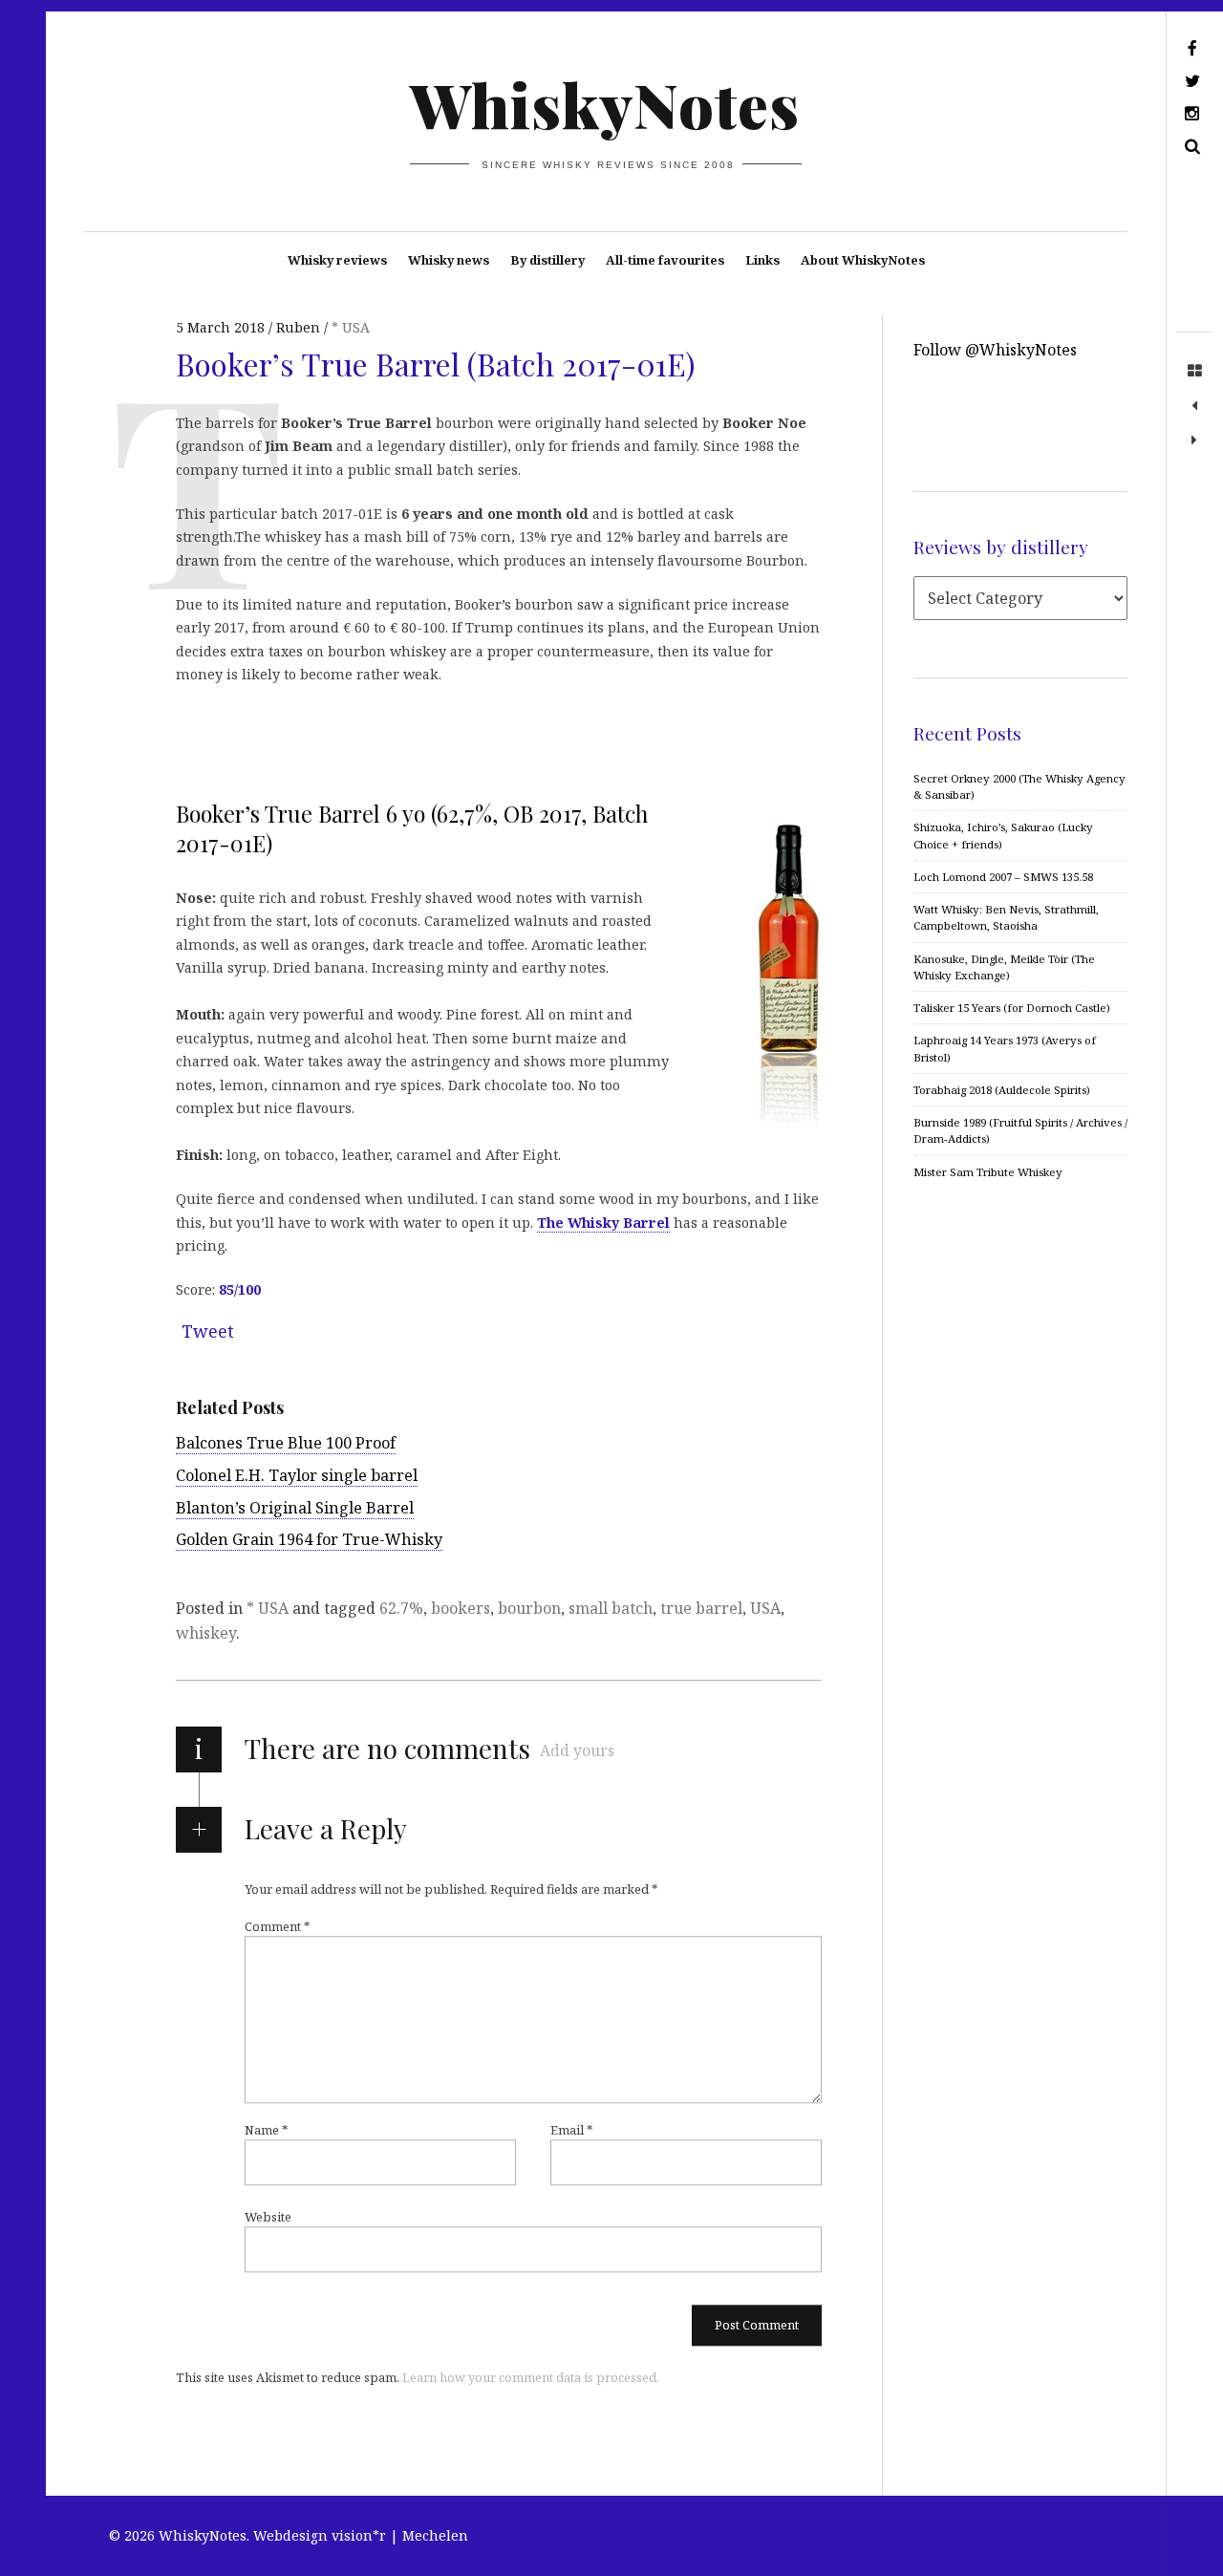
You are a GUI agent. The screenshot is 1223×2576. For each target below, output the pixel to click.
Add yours (577, 1750)
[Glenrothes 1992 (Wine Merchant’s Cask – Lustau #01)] (1194, 440)
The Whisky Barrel (603, 1223)
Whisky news (449, 260)
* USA (351, 327)
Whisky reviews (337, 260)
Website (268, 2217)
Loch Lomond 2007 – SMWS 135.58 (1003, 877)
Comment (277, 1926)
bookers (461, 1608)
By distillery (547, 260)
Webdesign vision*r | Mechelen (361, 2535)
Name (266, 2130)
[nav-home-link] (1194, 372)
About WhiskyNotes (863, 260)
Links (762, 260)
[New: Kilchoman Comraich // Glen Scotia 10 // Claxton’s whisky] (1194, 406)
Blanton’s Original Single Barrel (295, 1508)
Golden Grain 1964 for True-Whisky (309, 1539)
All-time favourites (665, 260)
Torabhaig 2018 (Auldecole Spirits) (1002, 1090)
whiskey (206, 1633)
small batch (611, 1608)
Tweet (208, 1331)
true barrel (701, 1608)
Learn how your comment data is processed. (531, 2377)
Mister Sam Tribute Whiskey (988, 1172)
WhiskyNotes (605, 104)
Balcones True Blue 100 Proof (286, 1443)
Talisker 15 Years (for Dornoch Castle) (1012, 1008)
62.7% (401, 1608)
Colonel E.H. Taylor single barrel (297, 1475)
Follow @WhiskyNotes (995, 350)
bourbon (529, 1608)
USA (765, 1608)
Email (571, 2130)
